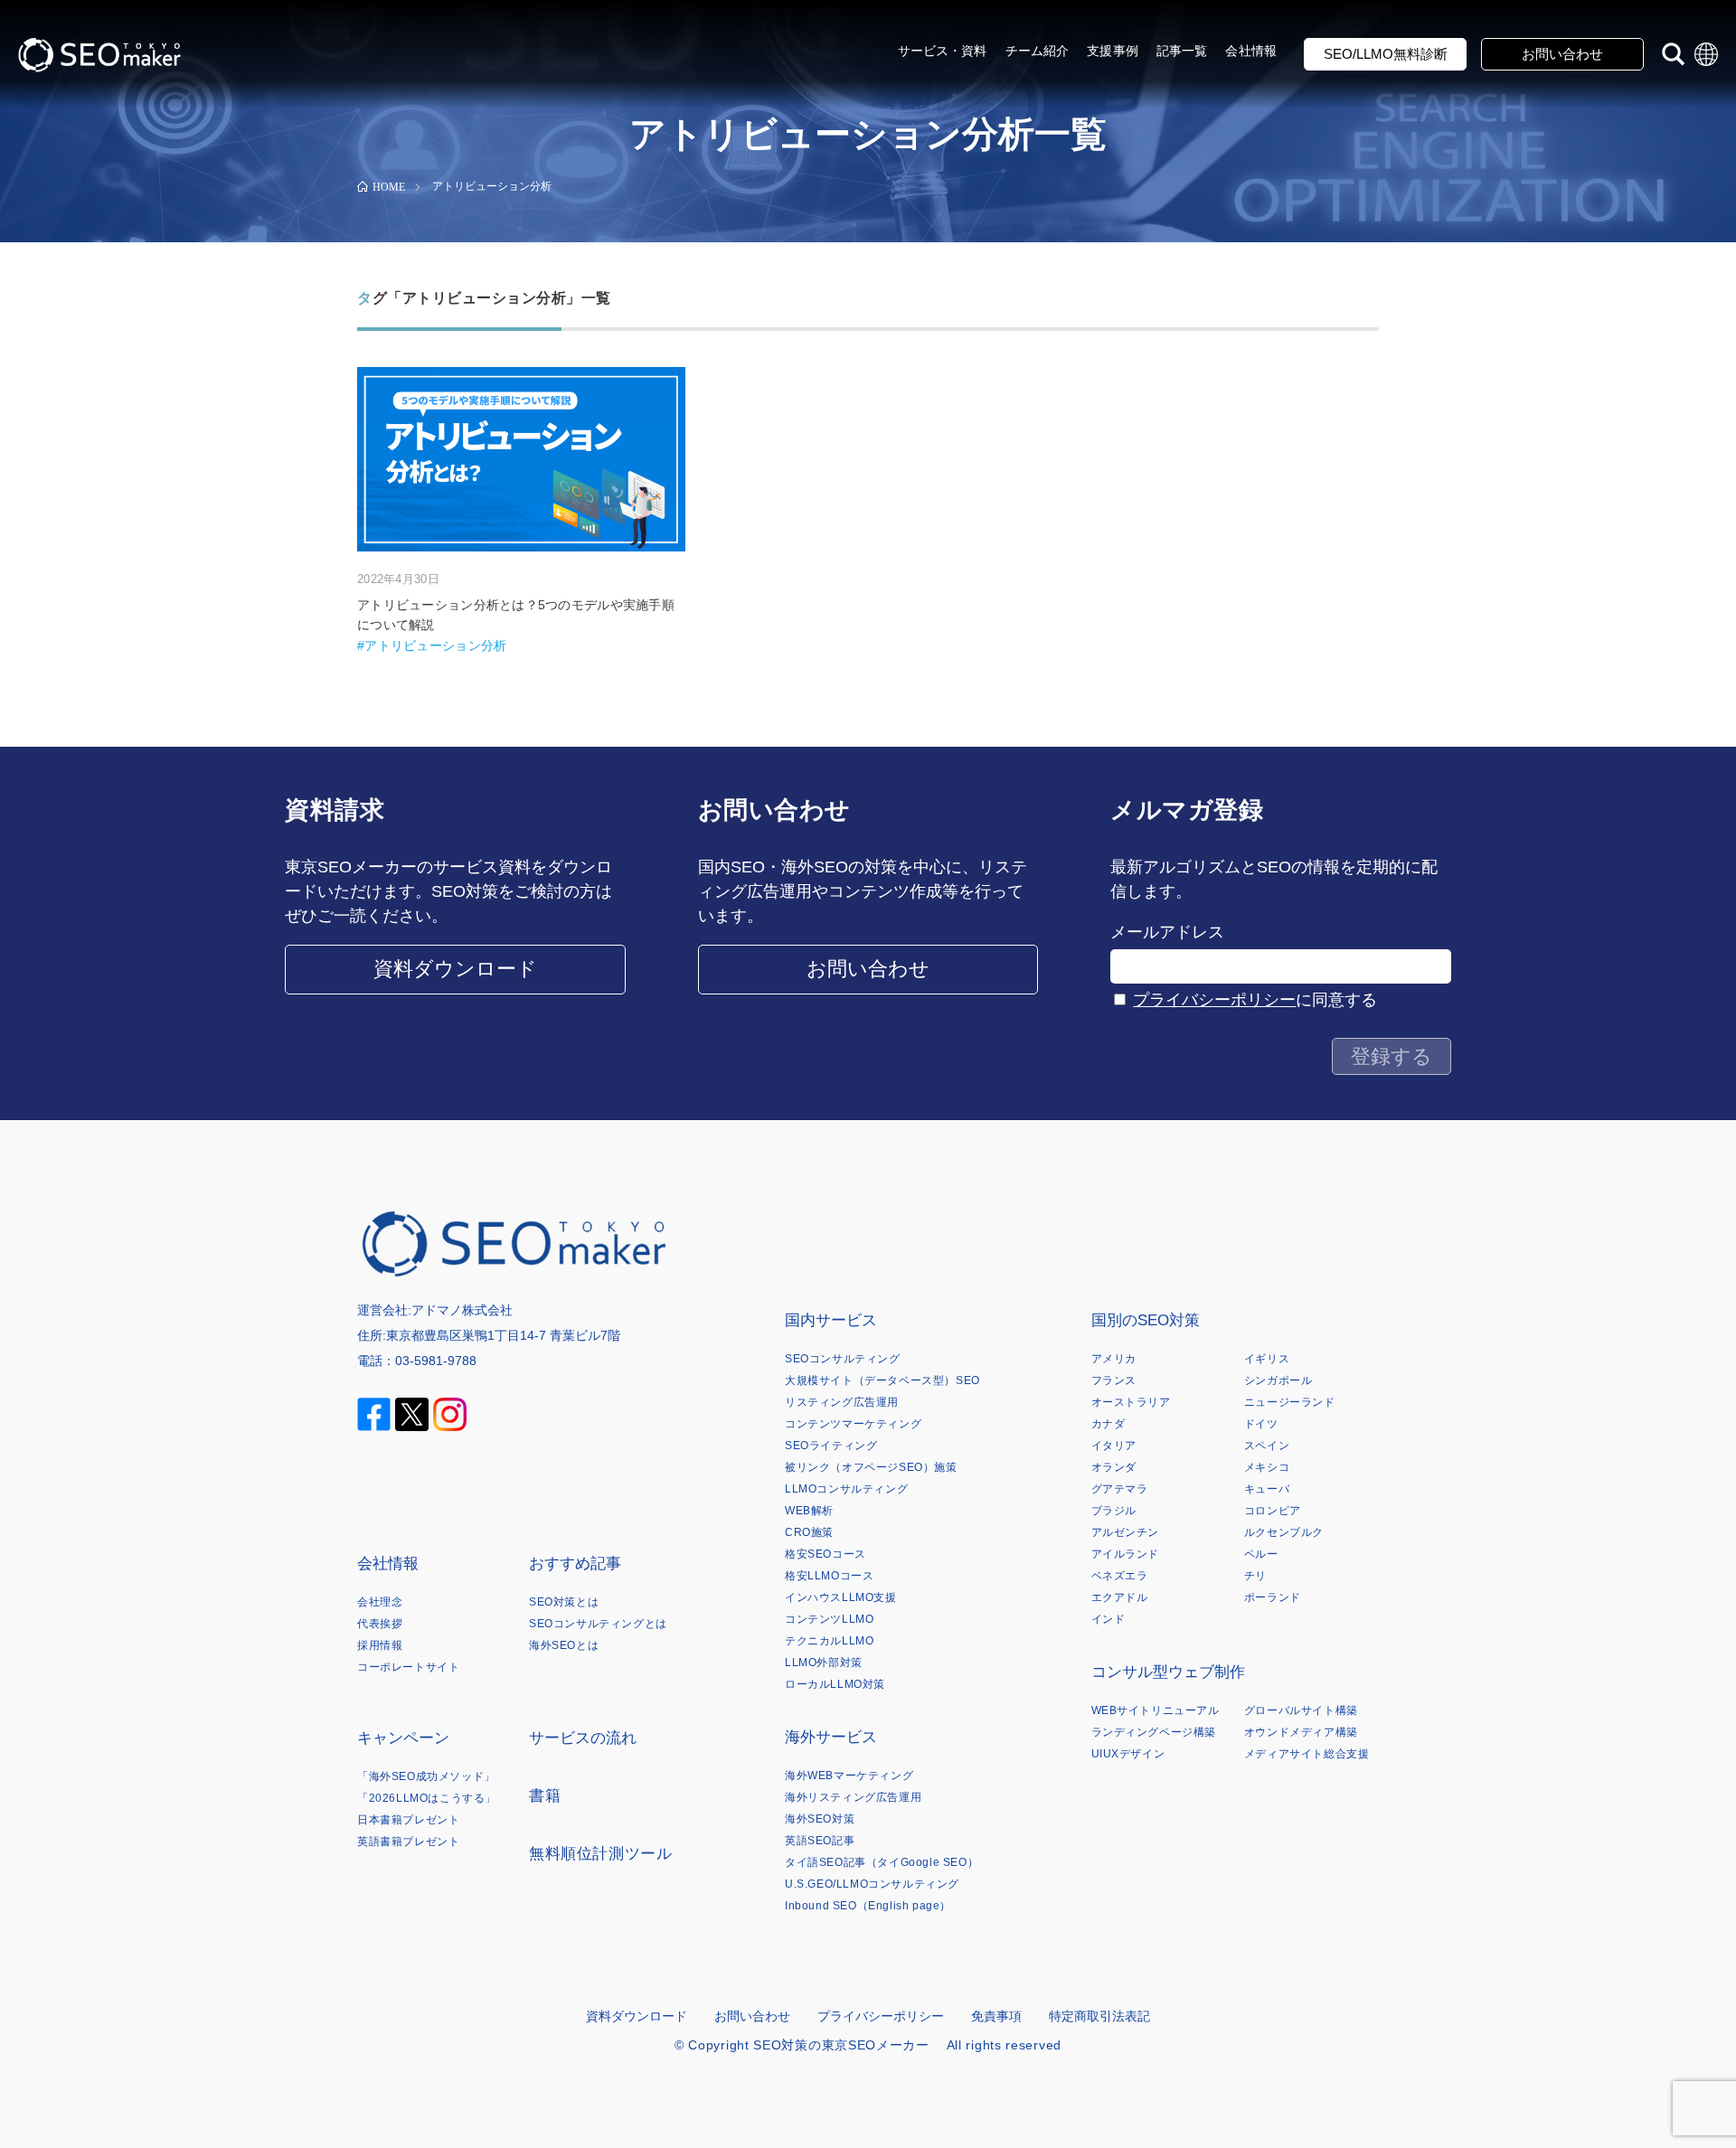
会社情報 (1251, 51)
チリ (1255, 1576)
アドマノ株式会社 (462, 1310)
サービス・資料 (943, 51)
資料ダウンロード (455, 969)
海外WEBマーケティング (849, 1776)
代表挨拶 (380, 1624)
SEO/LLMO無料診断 (1386, 54)
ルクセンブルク (1284, 1532)
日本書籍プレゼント (408, 1820)
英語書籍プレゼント (408, 1842)
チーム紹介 (1038, 51)
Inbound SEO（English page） (868, 1906)
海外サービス (831, 1737)
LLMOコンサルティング (846, 1489)
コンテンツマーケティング (853, 1424)
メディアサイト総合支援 (1307, 1754)
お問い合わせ (1562, 54)
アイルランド (1126, 1554)
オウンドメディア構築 (1301, 1732)
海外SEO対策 (820, 1819)
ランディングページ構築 (1154, 1732)
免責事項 (996, 2016)
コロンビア (1273, 1511)
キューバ (1267, 1489)
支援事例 (1113, 51)
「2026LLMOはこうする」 (427, 1798)
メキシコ (1267, 1467)
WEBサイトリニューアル (1156, 1710)
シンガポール (1278, 1380)
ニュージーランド (1290, 1402)
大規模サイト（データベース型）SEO (882, 1380)
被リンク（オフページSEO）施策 (871, 1467)
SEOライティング (831, 1446)
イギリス (1267, 1359)
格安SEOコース (826, 1554)
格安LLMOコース (829, 1576)
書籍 (545, 1796)
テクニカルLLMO (829, 1641)
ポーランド (1273, 1597)
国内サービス (831, 1320)
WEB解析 (809, 1511)
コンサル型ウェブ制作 (1168, 1672)
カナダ (1109, 1424)
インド (1109, 1619)
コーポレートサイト (408, 1667)
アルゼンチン (1126, 1532)
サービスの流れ (583, 1738)
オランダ (1114, 1467)
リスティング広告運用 (842, 1402)
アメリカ (1114, 1359)
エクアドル (1120, 1597)
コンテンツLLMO (829, 1619)
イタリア (1114, 1446)
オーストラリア (1131, 1402)
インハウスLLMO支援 (841, 1597)
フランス (1114, 1380)
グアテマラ (1120, 1489)
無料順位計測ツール (600, 1854)
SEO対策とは (564, 1602)
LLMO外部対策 (824, 1663)
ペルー (1261, 1554)
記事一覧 (1182, 51)
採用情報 (380, 1645)
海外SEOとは (564, 1645)
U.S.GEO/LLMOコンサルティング (872, 1884)
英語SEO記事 (820, 1841)
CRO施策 (809, 1532)
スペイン (1267, 1446)
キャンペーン (403, 1738)
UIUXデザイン (1128, 1754)
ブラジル (1114, 1511)
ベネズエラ (1120, 1576)
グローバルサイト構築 (1301, 1710)
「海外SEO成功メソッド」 (426, 1776)
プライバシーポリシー (1214, 1000)
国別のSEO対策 (1146, 1320)
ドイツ (1261, 1424)
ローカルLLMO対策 (835, 1684)
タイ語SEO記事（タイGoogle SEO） (882, 1862)
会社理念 (380, 1602)
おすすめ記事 (575, 1564)
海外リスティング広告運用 (853, 1797)
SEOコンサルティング (843, 1359)
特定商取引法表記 (1099, 2016)
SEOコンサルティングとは (598, 1624)
